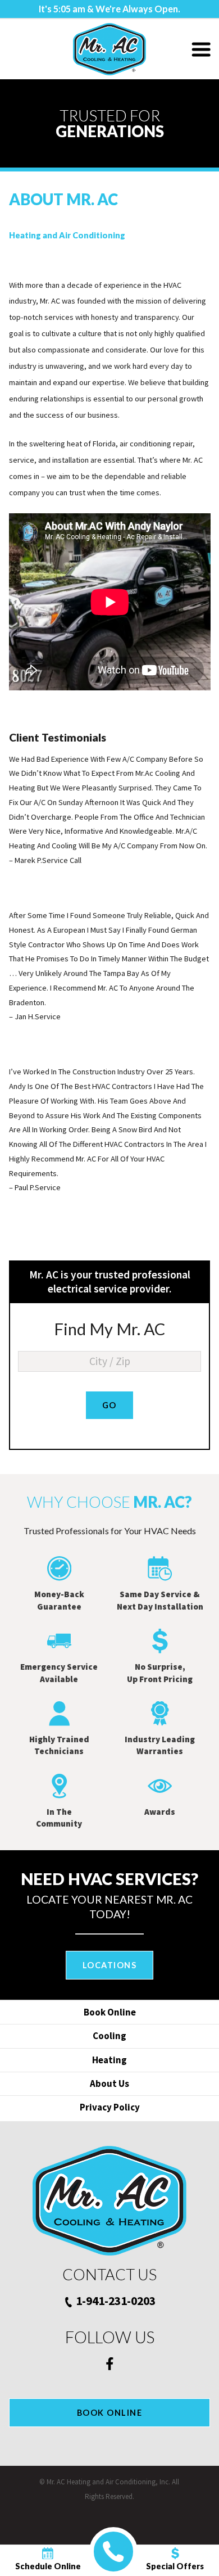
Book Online (110, 2012)
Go (109, 1405)
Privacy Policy (110, 2107)
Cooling (109, 2036)
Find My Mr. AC (109, 1329)
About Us (109, 2084)
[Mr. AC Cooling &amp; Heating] (109, 49)
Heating (109, 2060)
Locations (109, 1965)
